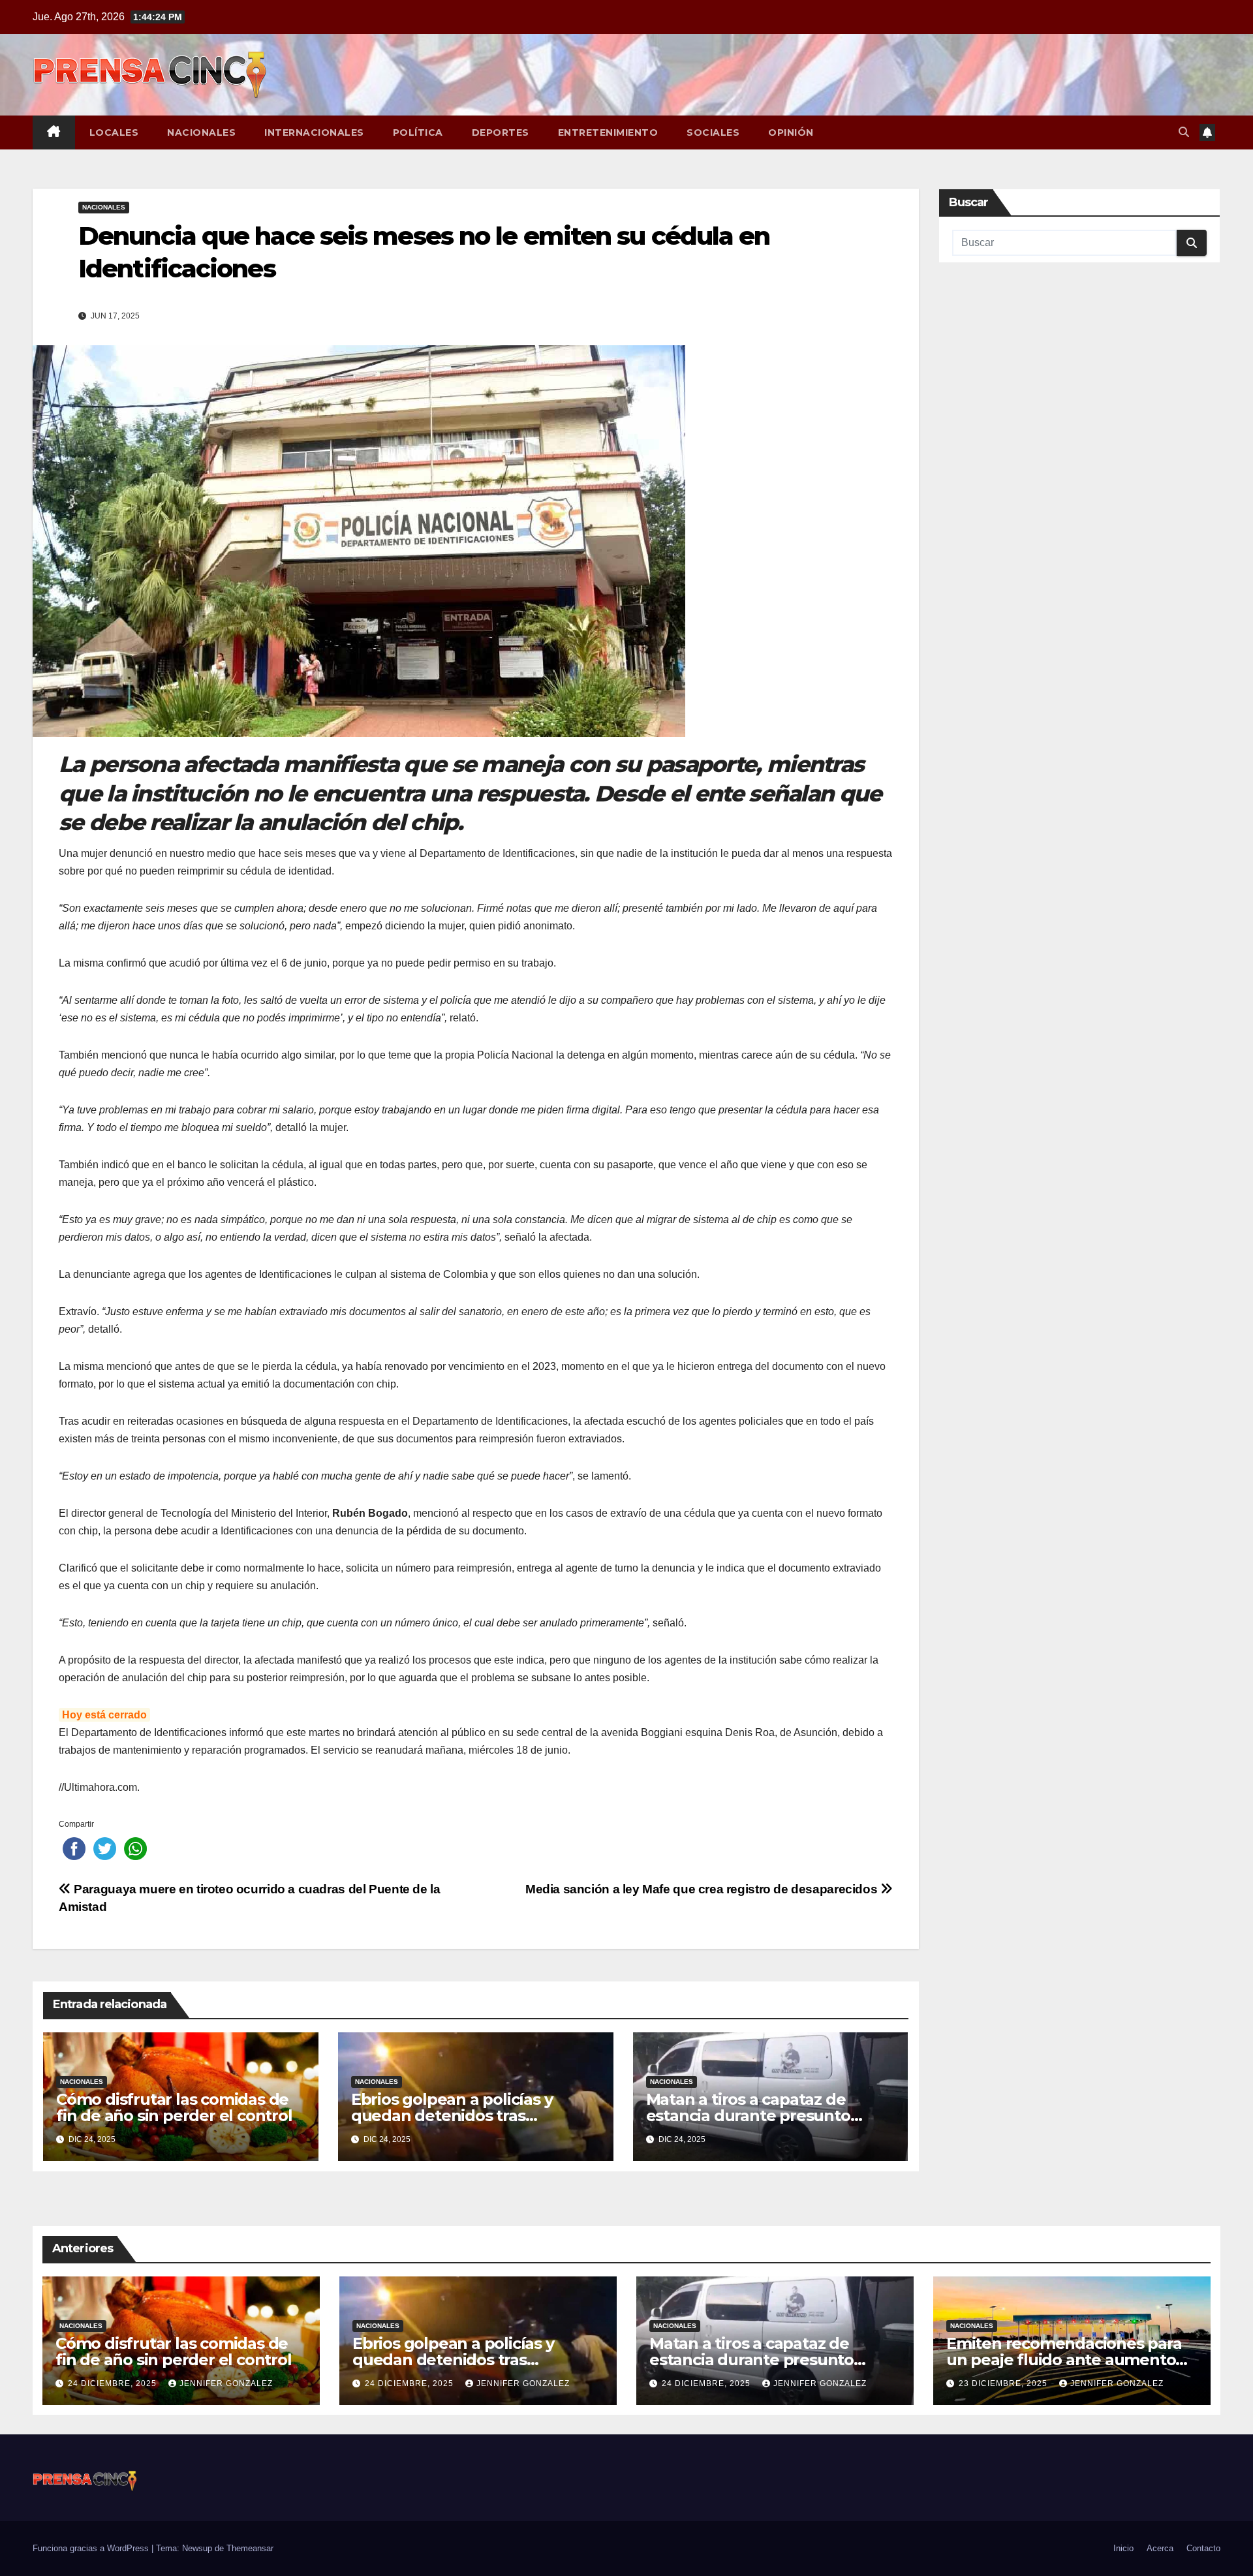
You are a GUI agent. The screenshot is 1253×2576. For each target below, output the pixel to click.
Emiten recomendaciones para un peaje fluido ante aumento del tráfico (1064, 2360)
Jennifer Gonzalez (226, 2383)
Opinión (791, 132)
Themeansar (250, 2548)
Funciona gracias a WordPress (92, 2548)
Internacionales (314, 132)
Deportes (501, 132)
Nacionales (201, 132)
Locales (114, 132)
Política (418, 132)
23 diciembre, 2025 (1004, 2383)
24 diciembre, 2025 (114, 2383)
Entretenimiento (608, 132)
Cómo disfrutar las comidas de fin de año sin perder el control (174, 2107)
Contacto (1203, 2548)
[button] (1184, 132)
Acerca (1160, 2548)
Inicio (1123, 2548)
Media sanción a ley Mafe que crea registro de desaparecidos (703, 1889)
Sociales (713, 132)
